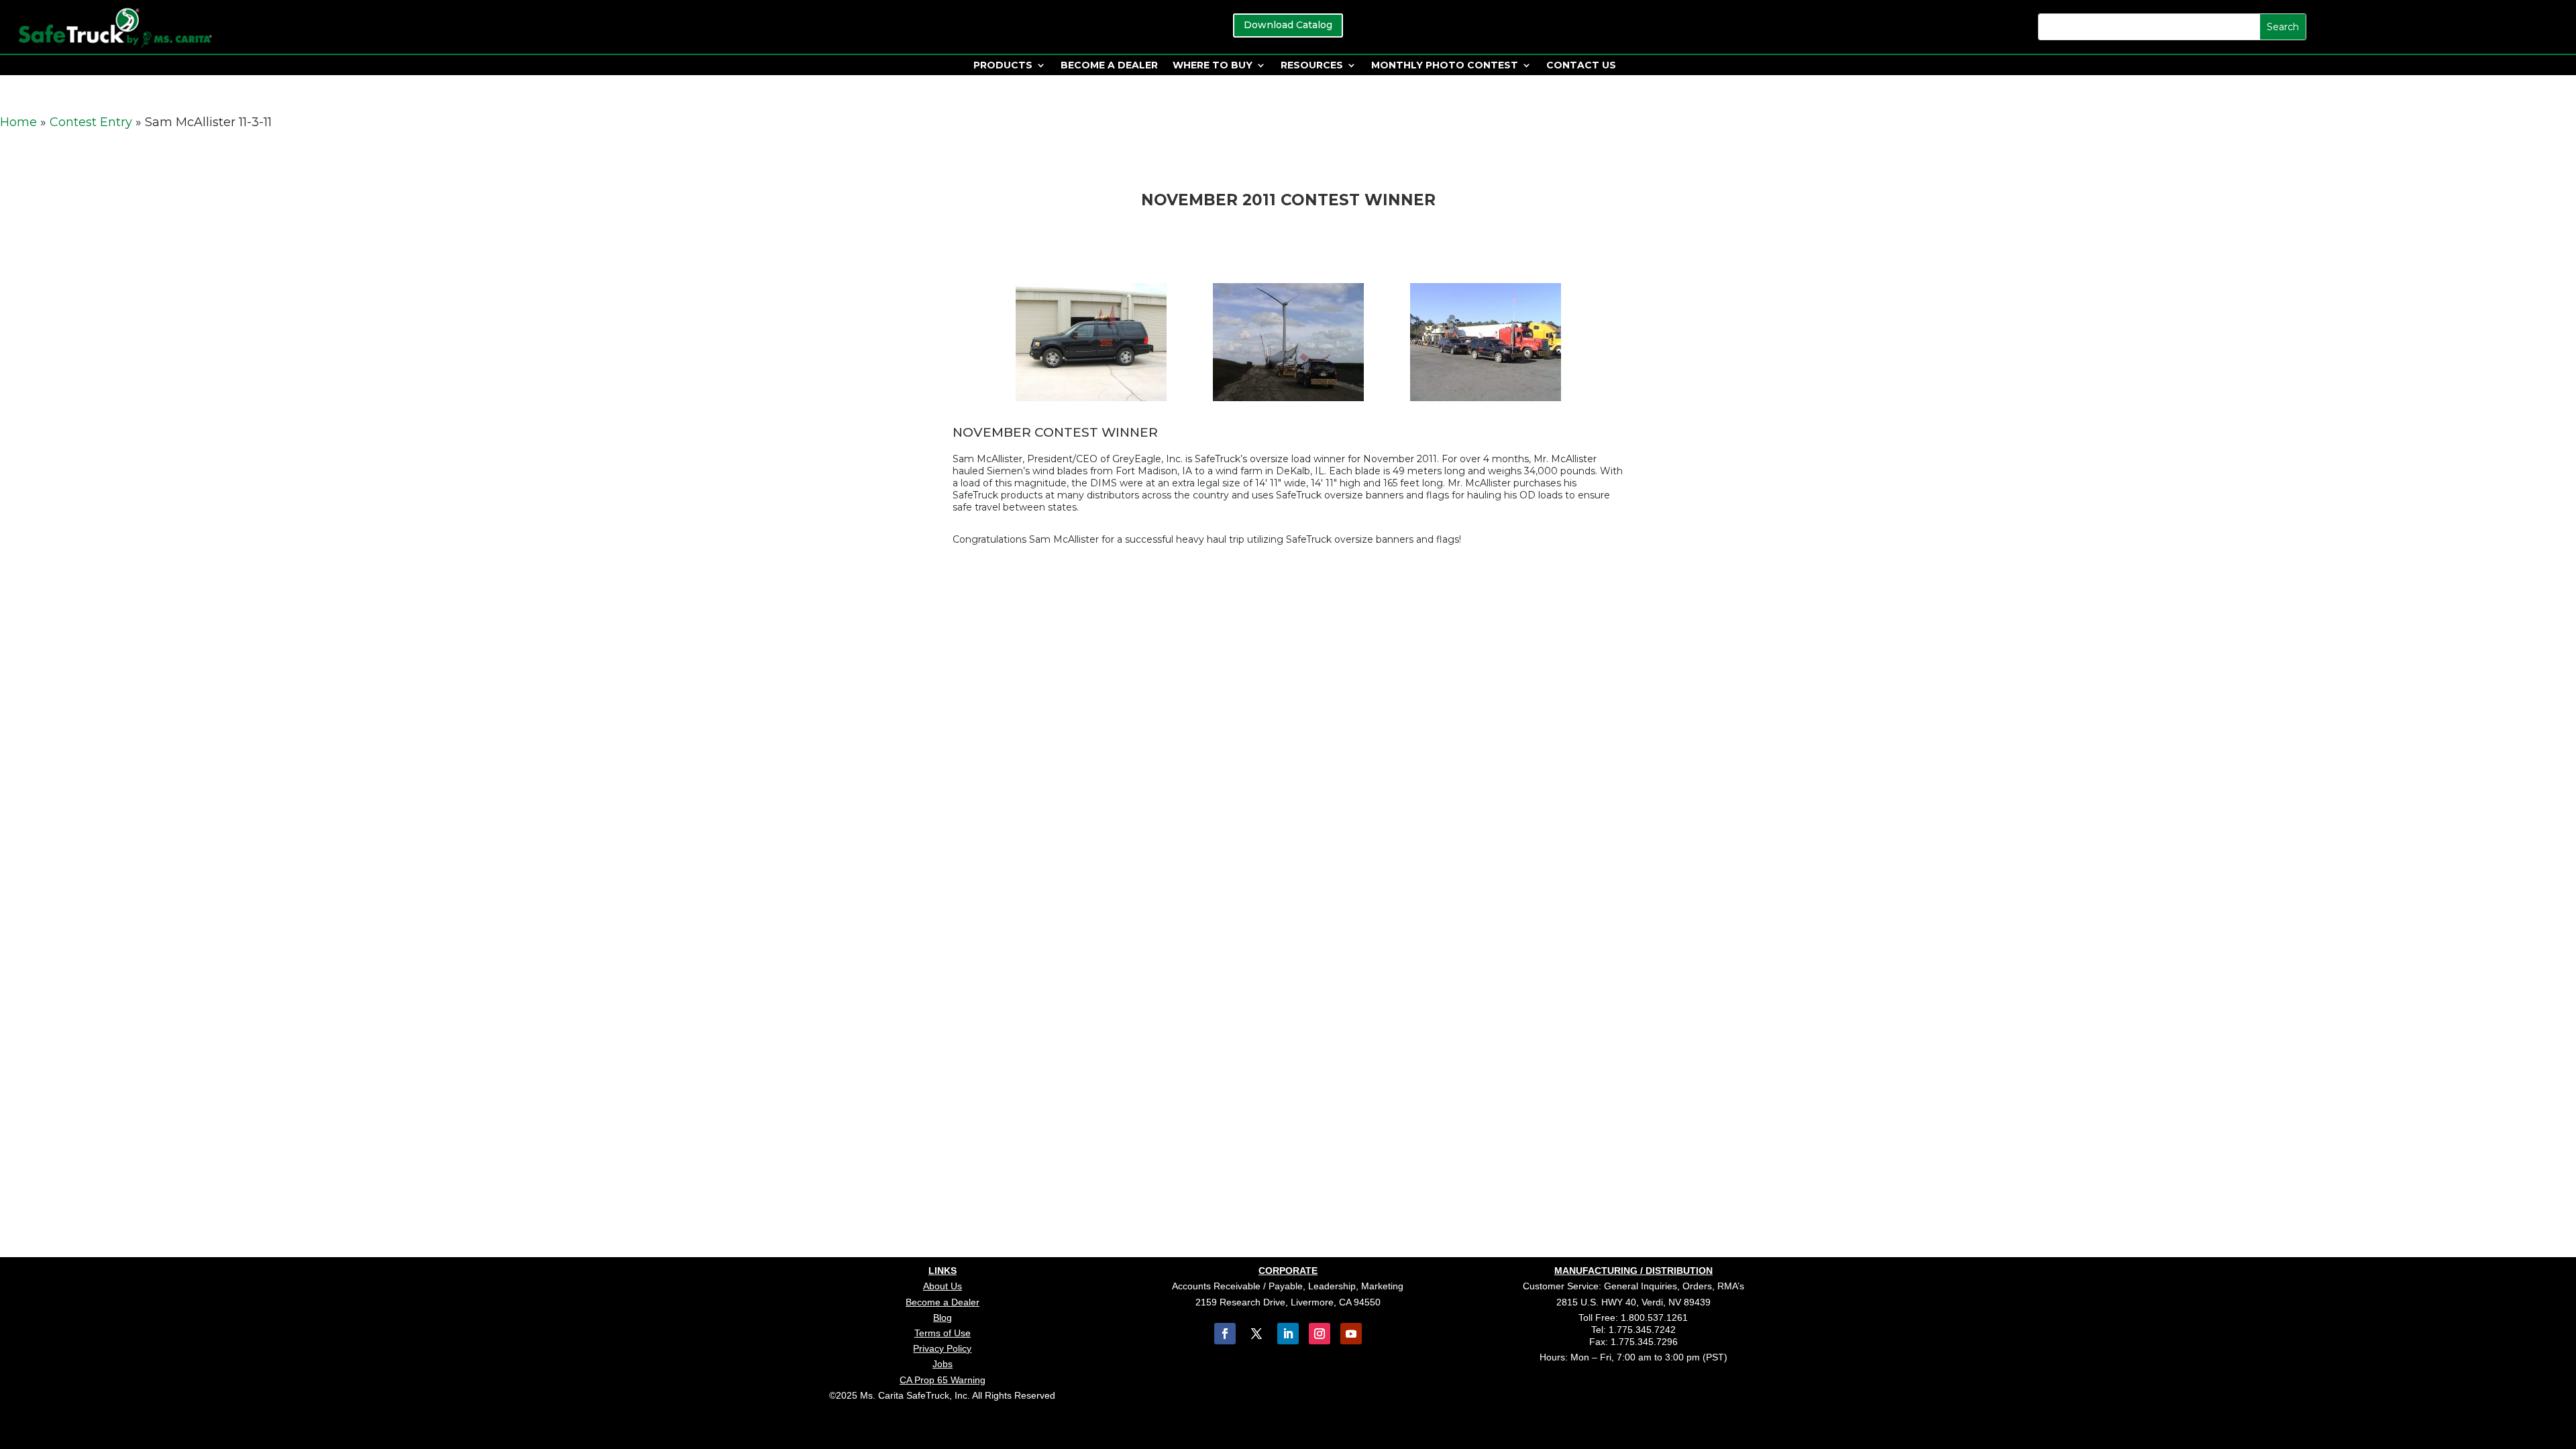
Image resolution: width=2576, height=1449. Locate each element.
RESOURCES (1312, 66)
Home (18, 122)
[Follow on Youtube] (1351, 1334)
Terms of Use (943, 1333)
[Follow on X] (1256, 1334)
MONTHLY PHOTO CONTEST (1445, 66)
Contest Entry (91, 122)
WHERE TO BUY (1213, 66)
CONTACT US (1581, 66)
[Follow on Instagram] (1320, 1334)
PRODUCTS (1003, 66)
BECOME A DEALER (1109, 66)
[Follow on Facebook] (1225, 1334)
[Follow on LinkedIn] (1288, 1334)
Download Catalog (1288, 25)
